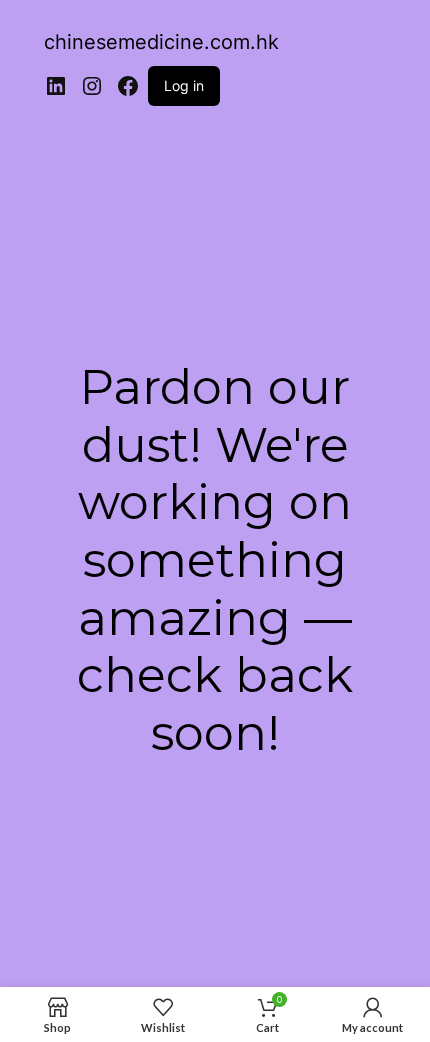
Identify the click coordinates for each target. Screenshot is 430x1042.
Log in (184, 85)
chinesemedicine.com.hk (161, 42)
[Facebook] (128, 86)
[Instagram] (92, 86)
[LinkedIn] (56, 86)
